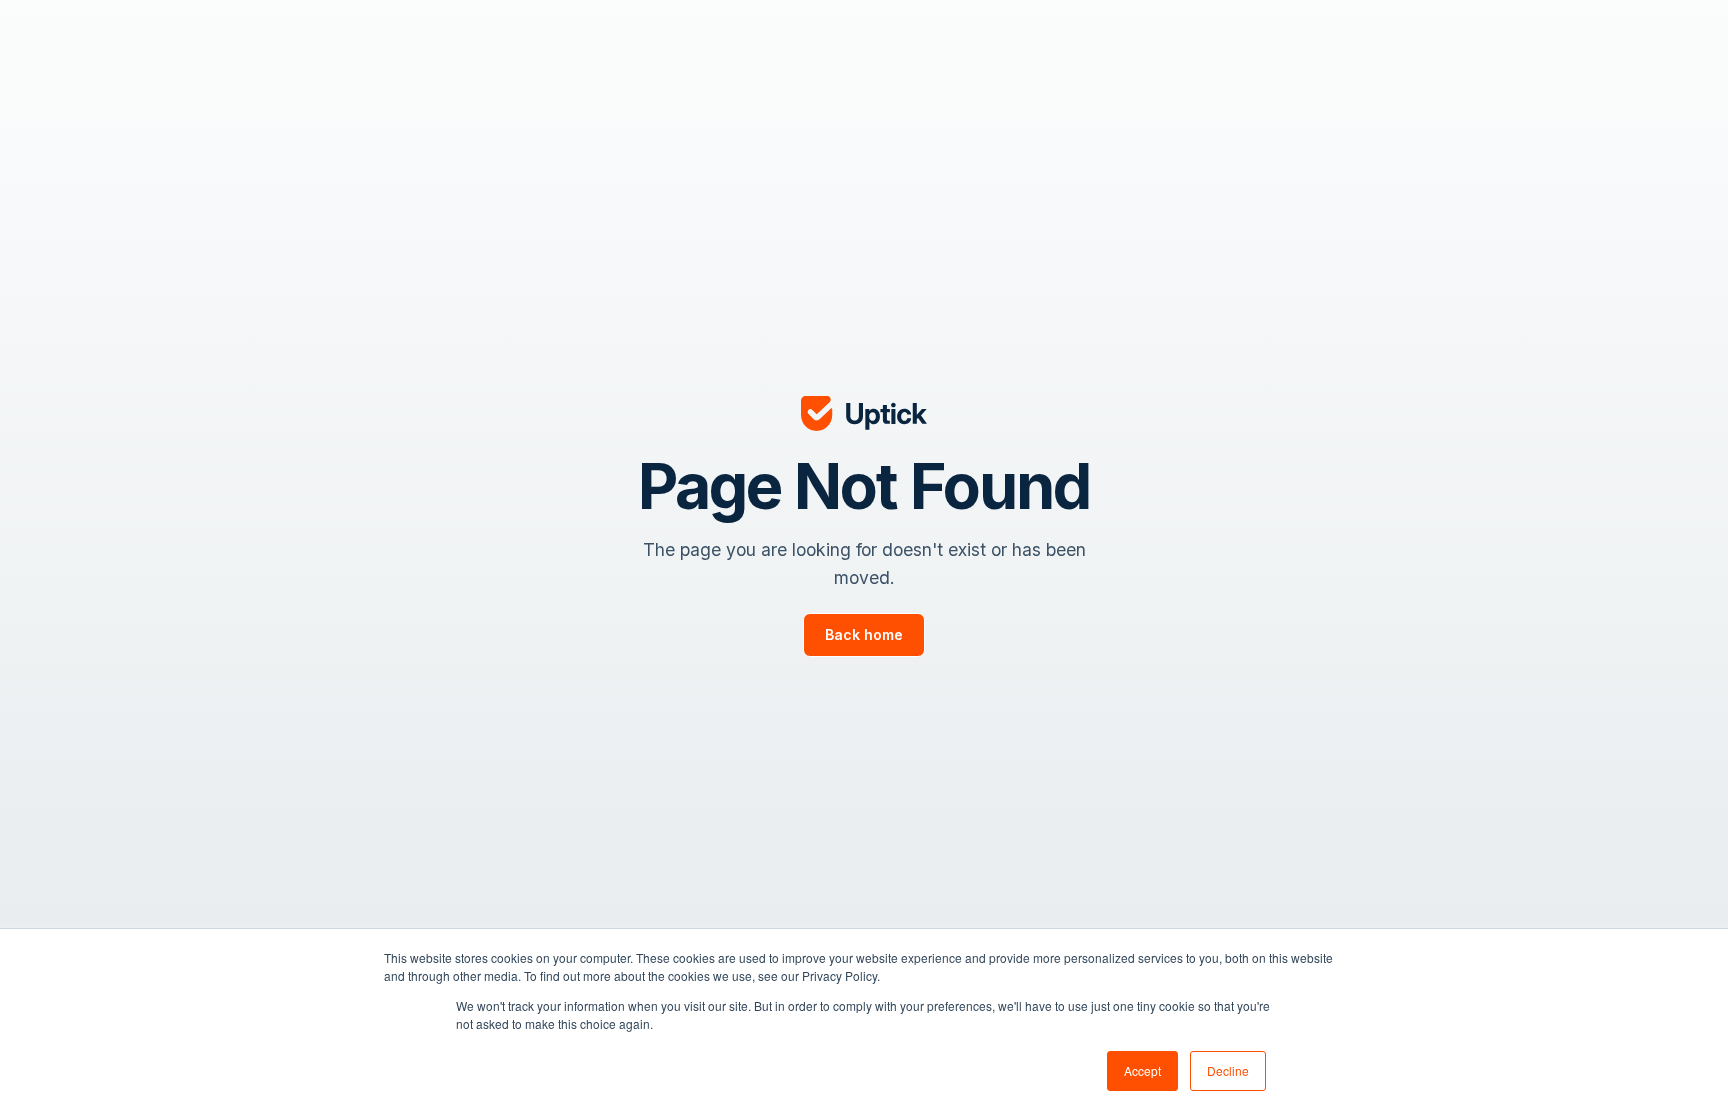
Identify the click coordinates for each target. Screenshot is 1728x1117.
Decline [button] (1228, 1070)
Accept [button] (1142, 1070)
